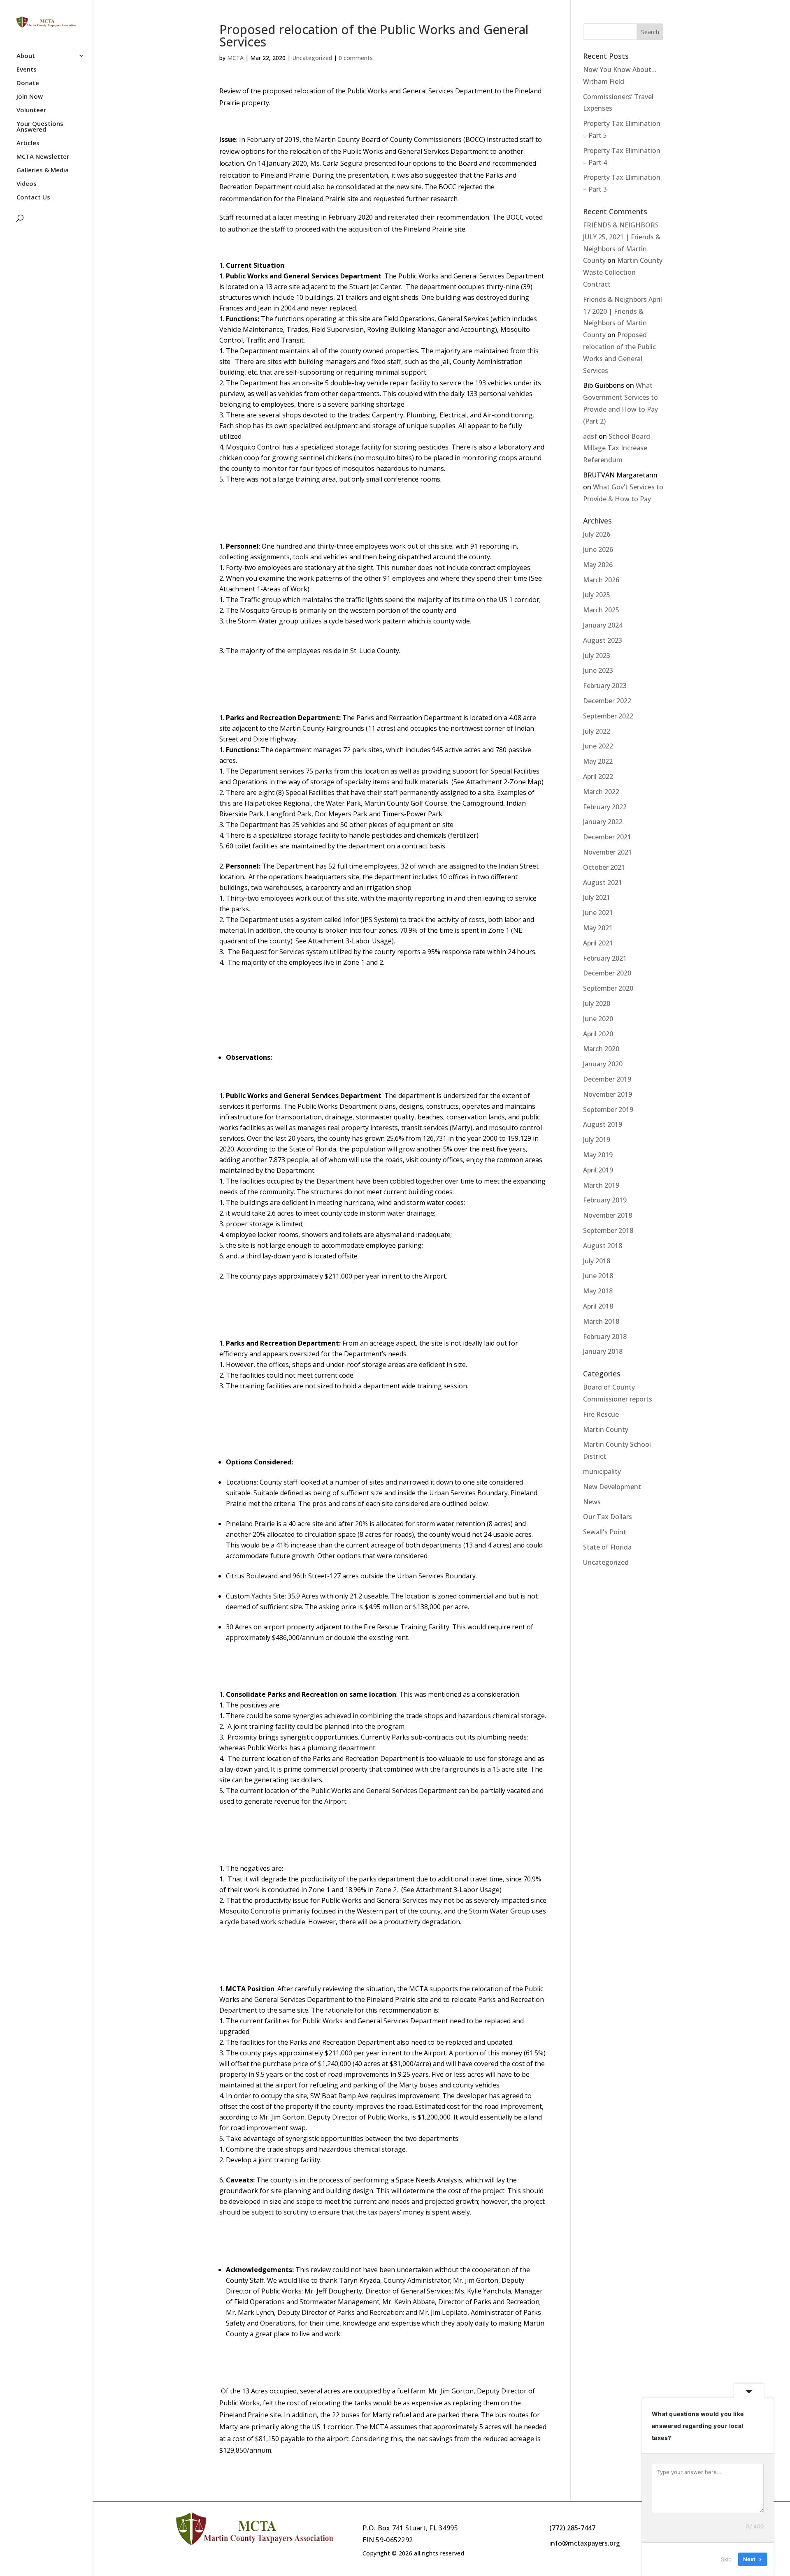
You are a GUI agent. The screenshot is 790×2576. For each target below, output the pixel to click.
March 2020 (601, 1049)
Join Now (30, 97)
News (592, 1502)
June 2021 (598, 913)
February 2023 (605, 686)
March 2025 (601, 610)
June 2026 (598, 549)
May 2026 (598, 565)
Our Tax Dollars (608, 1517)
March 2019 (601, 1185)
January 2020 (603, 1064)
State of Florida (607, 1547)
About (26, 56)
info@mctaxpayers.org (585, 2543)
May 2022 (598, 761)
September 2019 (608, 1110)
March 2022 (601, 792)
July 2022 (597, 731)
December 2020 (607, 973)
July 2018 (597, 1261)
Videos (27, 184)
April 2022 (598, 776)
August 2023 (603, 640)
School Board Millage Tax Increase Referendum (617, 448)
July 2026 (597, 534)
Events (27, 70)
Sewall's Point (605, 1532)
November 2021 (608, 852)
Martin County (606, 1429)
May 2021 (598, 928)
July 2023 (597, 656)
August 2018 (603, 1246)
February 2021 (605, 958)
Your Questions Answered (40, 127)
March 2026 (601, 580)
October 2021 (604, 867)
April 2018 (598, 1306)
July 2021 (597, 897)
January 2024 (603, 625)
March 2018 (601, 1321)
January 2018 (603, 1351)
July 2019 (597, 1140)
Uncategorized (312, 58)
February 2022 (605, 807)
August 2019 (603, 1124)
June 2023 (598, 670)
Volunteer (31, 110)
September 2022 (608, 716)
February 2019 (605, 1200)
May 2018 (598, 1291)
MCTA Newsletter (43, 157)
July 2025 (597, 595)
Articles (28, 143)
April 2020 (598, 1034)
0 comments (356, 58)
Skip (726, 2559)
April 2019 (598, 1170)
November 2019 (608, 1094)
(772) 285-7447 (572, 2528)
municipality (602, 1471)
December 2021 (607, 837)
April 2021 (598, 943)
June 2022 (598, 746)
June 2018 (598, 1276)
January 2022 (603, 822)
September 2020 (608, 988)
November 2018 (608, 1215)
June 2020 (598, 1019)
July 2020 (597, 1003)
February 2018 (605, 1337)
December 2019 (607, 1079)
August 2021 (603, 883)
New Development (612, 1487)
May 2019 (598, 1155)
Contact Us (33, 198)
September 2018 (608, 1230)
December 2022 (607, 701)
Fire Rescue (601, 1414)
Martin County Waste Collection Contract (623, 272)
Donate (28, 83)
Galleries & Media (43, 170)
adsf (590, 436)
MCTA (235, 58)
